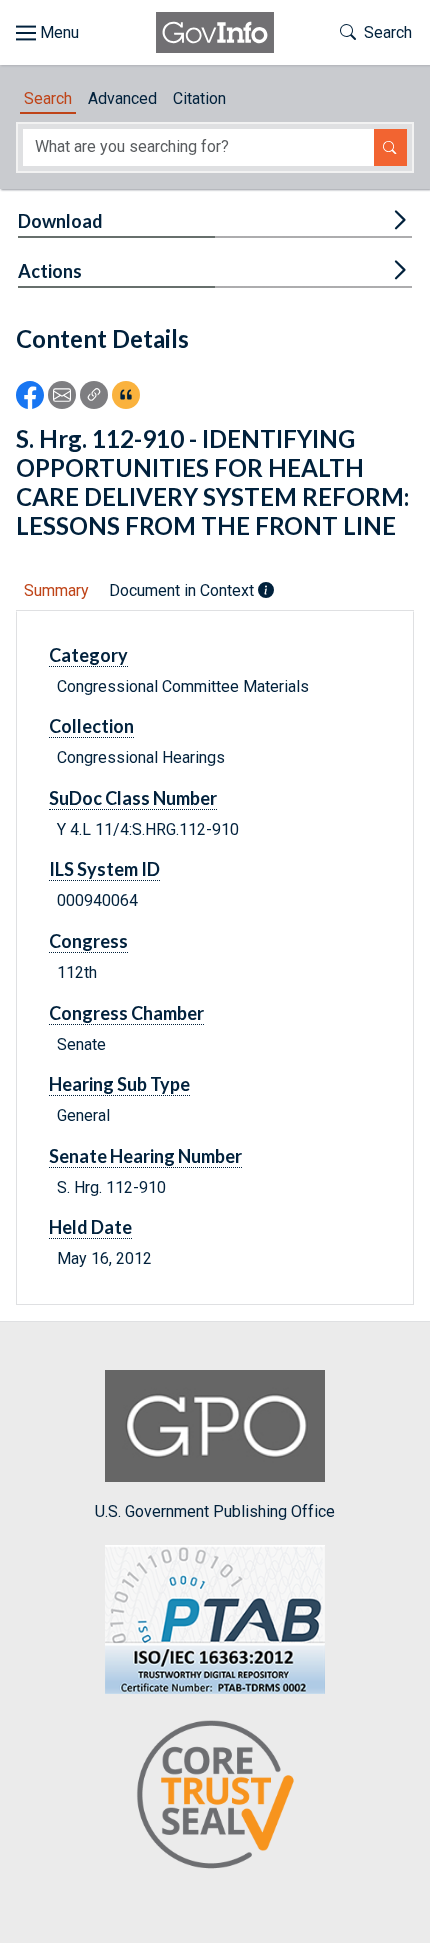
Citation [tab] (199, 98)
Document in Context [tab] (183, 590)
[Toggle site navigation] (47, 33)
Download (60, 221)
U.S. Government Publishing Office (215, 1511)
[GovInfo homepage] (215, 32)
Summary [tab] (56, 590)
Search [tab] (48, 98)
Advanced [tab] (122, 98)
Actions (50, 271)
